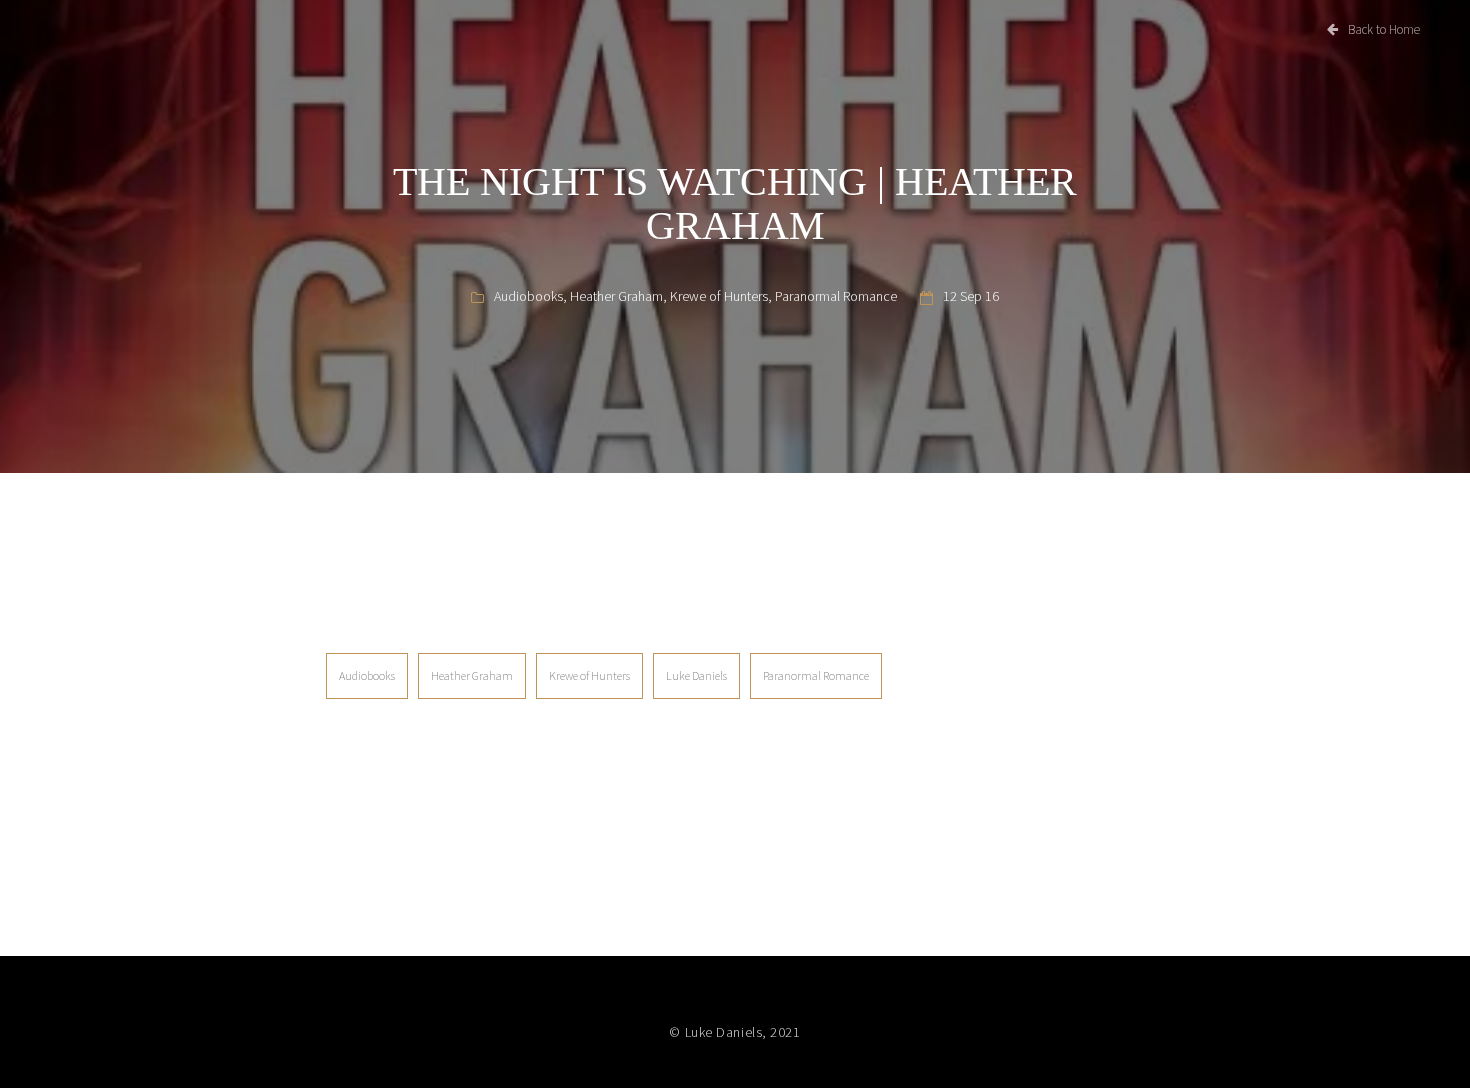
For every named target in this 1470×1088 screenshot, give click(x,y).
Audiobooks (528, 296)
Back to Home (1384, 29)
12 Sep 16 (971, 296)
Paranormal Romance (836, 296)
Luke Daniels (696, 675)
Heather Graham (616, 296)
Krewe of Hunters (719, 296)
